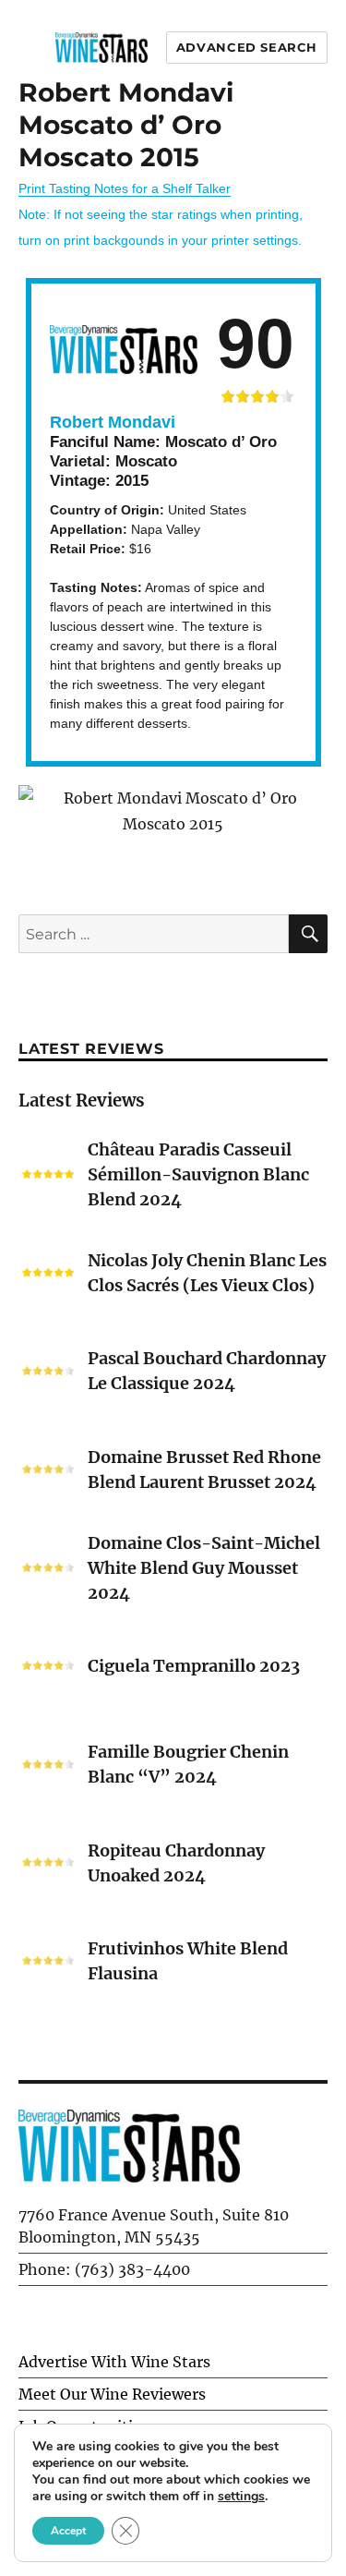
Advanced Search (247, 47)
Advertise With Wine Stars (114, 2362)
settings (241, 2497)
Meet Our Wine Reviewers (112, 2394)
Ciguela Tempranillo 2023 (194, 1666)
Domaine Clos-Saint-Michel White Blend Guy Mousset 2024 (204, 1568)
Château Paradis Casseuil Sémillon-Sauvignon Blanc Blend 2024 (198, 1174)
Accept (68, 2531)
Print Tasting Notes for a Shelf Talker (125, 188)
